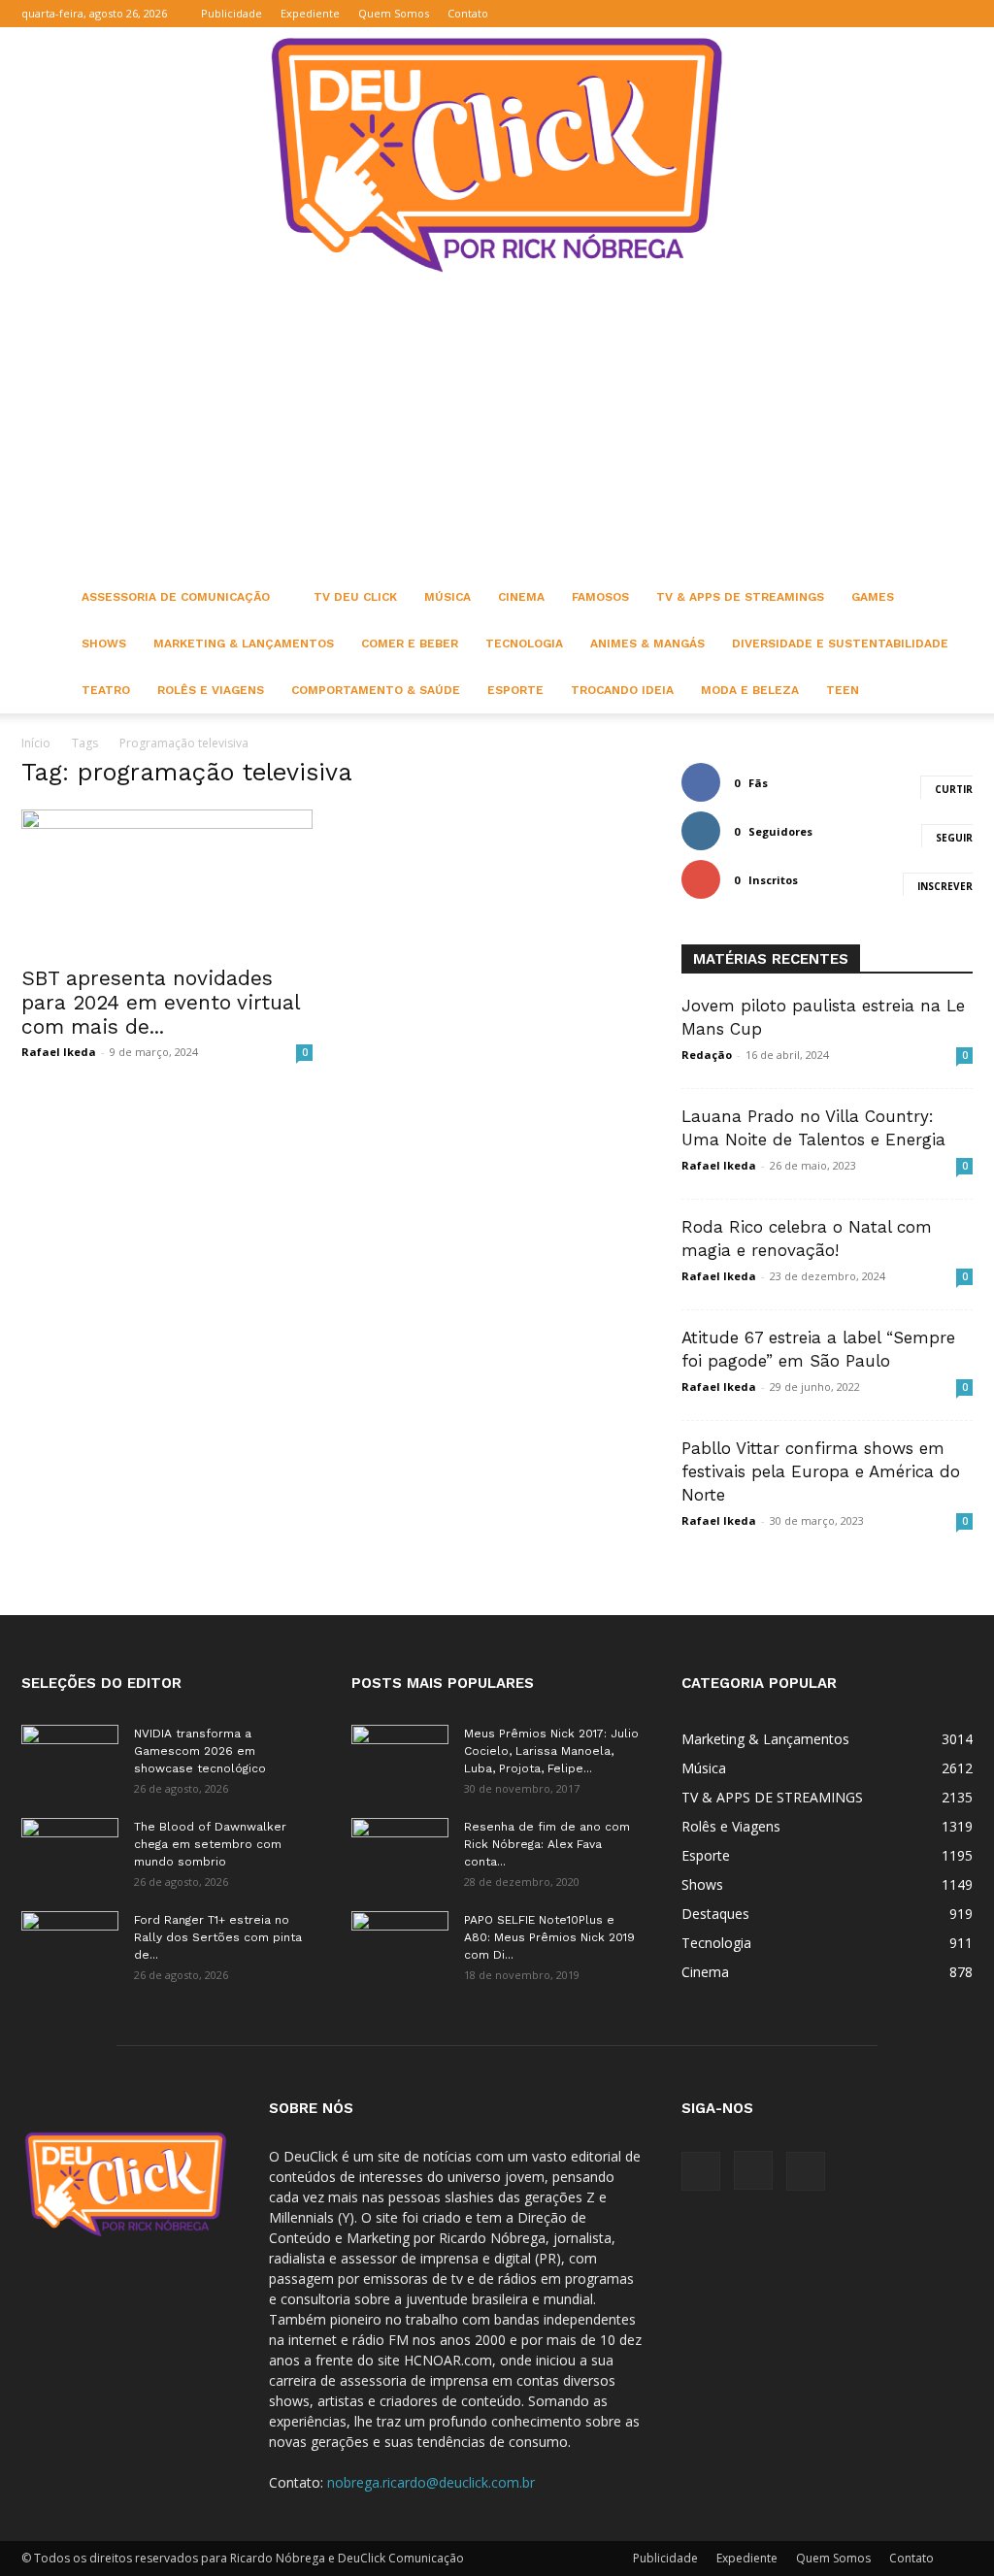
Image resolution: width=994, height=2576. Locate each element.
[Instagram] (926, 14)
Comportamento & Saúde (376, 690)
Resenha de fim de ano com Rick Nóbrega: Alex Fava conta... (547, 1844)
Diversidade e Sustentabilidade (840, 644)
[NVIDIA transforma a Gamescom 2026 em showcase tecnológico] (70, 1759)
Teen (843, 690)
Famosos (600, 597)
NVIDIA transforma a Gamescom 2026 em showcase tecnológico (200, 1751)
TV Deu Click (355, 597)
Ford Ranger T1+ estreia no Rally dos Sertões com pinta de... (218, 1937)
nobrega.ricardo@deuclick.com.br (431, 2482)
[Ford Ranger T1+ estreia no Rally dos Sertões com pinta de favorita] (70, 1945)
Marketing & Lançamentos (244, 644)
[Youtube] (958, 14)
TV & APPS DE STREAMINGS (740, 597)
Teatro (106, 690)
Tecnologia (524, 644)
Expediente (310, 13)
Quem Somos (394, 13)
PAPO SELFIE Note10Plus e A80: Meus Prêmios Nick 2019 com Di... (549, 1937)
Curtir (954, 789)
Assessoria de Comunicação (176, 597)
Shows (104, 644)
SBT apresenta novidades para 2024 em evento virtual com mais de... (161, 1002)
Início (36, 743)
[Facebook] (894, 14)
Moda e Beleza (750, 690)
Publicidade (232, 13)
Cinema (521, 597)
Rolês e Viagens (211, 690)
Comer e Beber (410, 644)
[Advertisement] (497, 428)
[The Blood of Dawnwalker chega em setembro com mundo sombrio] (70, 1852)
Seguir (954, 838)
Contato (468, 13)
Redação (707, 1055)
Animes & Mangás (647, 644)
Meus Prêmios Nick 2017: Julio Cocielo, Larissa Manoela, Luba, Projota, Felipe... (551, 1751)
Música (447, 597)
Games (873, 597)
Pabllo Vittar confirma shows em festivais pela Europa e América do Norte (821, 1471)
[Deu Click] (497, 155)
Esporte (515, 690)
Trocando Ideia (622, 690)
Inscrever (945, 886)
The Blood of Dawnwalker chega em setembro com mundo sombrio (210, 1844)
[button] (865, 13)
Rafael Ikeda (59, 1052)
